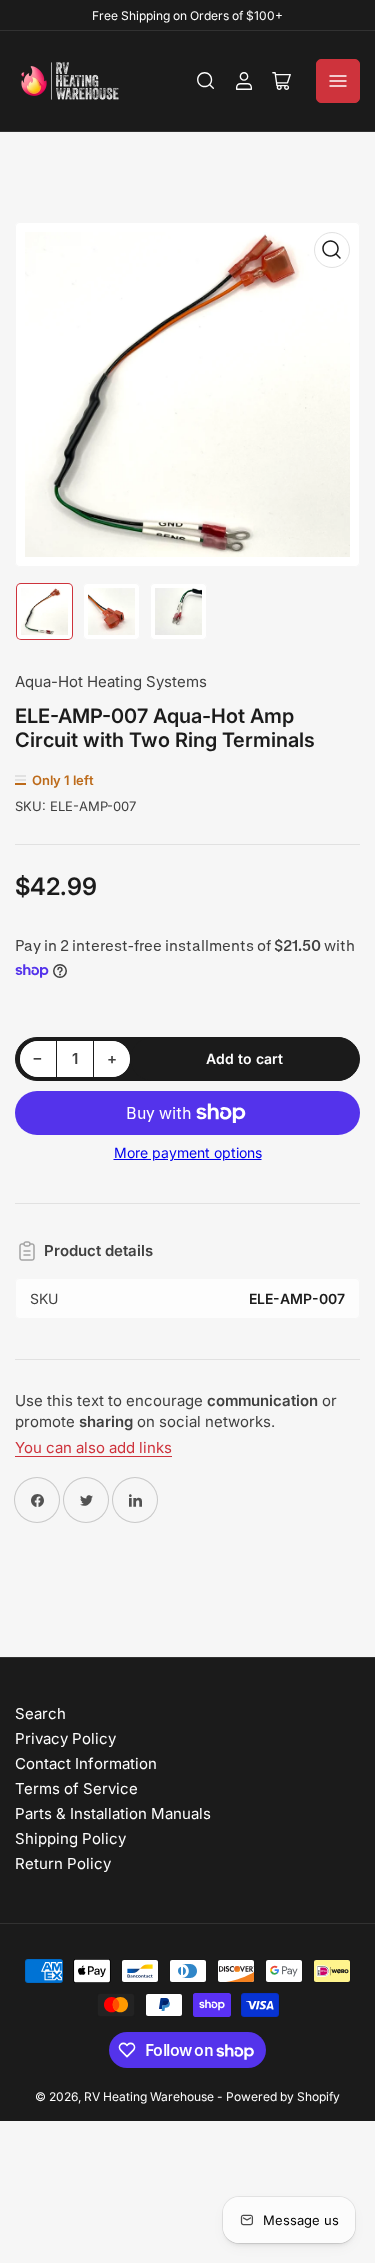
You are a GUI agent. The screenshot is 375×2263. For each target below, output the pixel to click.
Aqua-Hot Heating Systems (111, 681)
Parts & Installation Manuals (113, 1813)
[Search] (206, 81)
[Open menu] (338, 81)
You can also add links (93, 1447)
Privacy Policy (65, 1738)
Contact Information (86, 1763)
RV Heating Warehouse (149, 2096)
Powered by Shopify (283, 2096)
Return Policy (63, 1863)
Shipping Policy (70, 1838)
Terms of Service (76, 1788)
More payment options (188, 1152)
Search (40, 1713)
